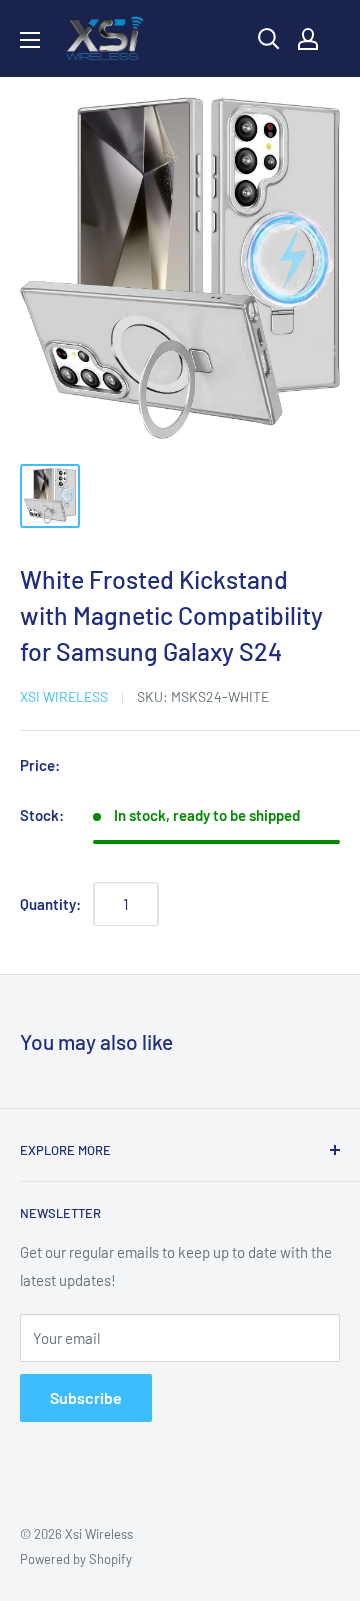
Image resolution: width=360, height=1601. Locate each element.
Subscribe (86, 1397)
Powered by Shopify (76, 1559)
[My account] (308, 39)
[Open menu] (30, 40)
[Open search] (269, 39)
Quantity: (50, 904)
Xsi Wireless (64, 696)
